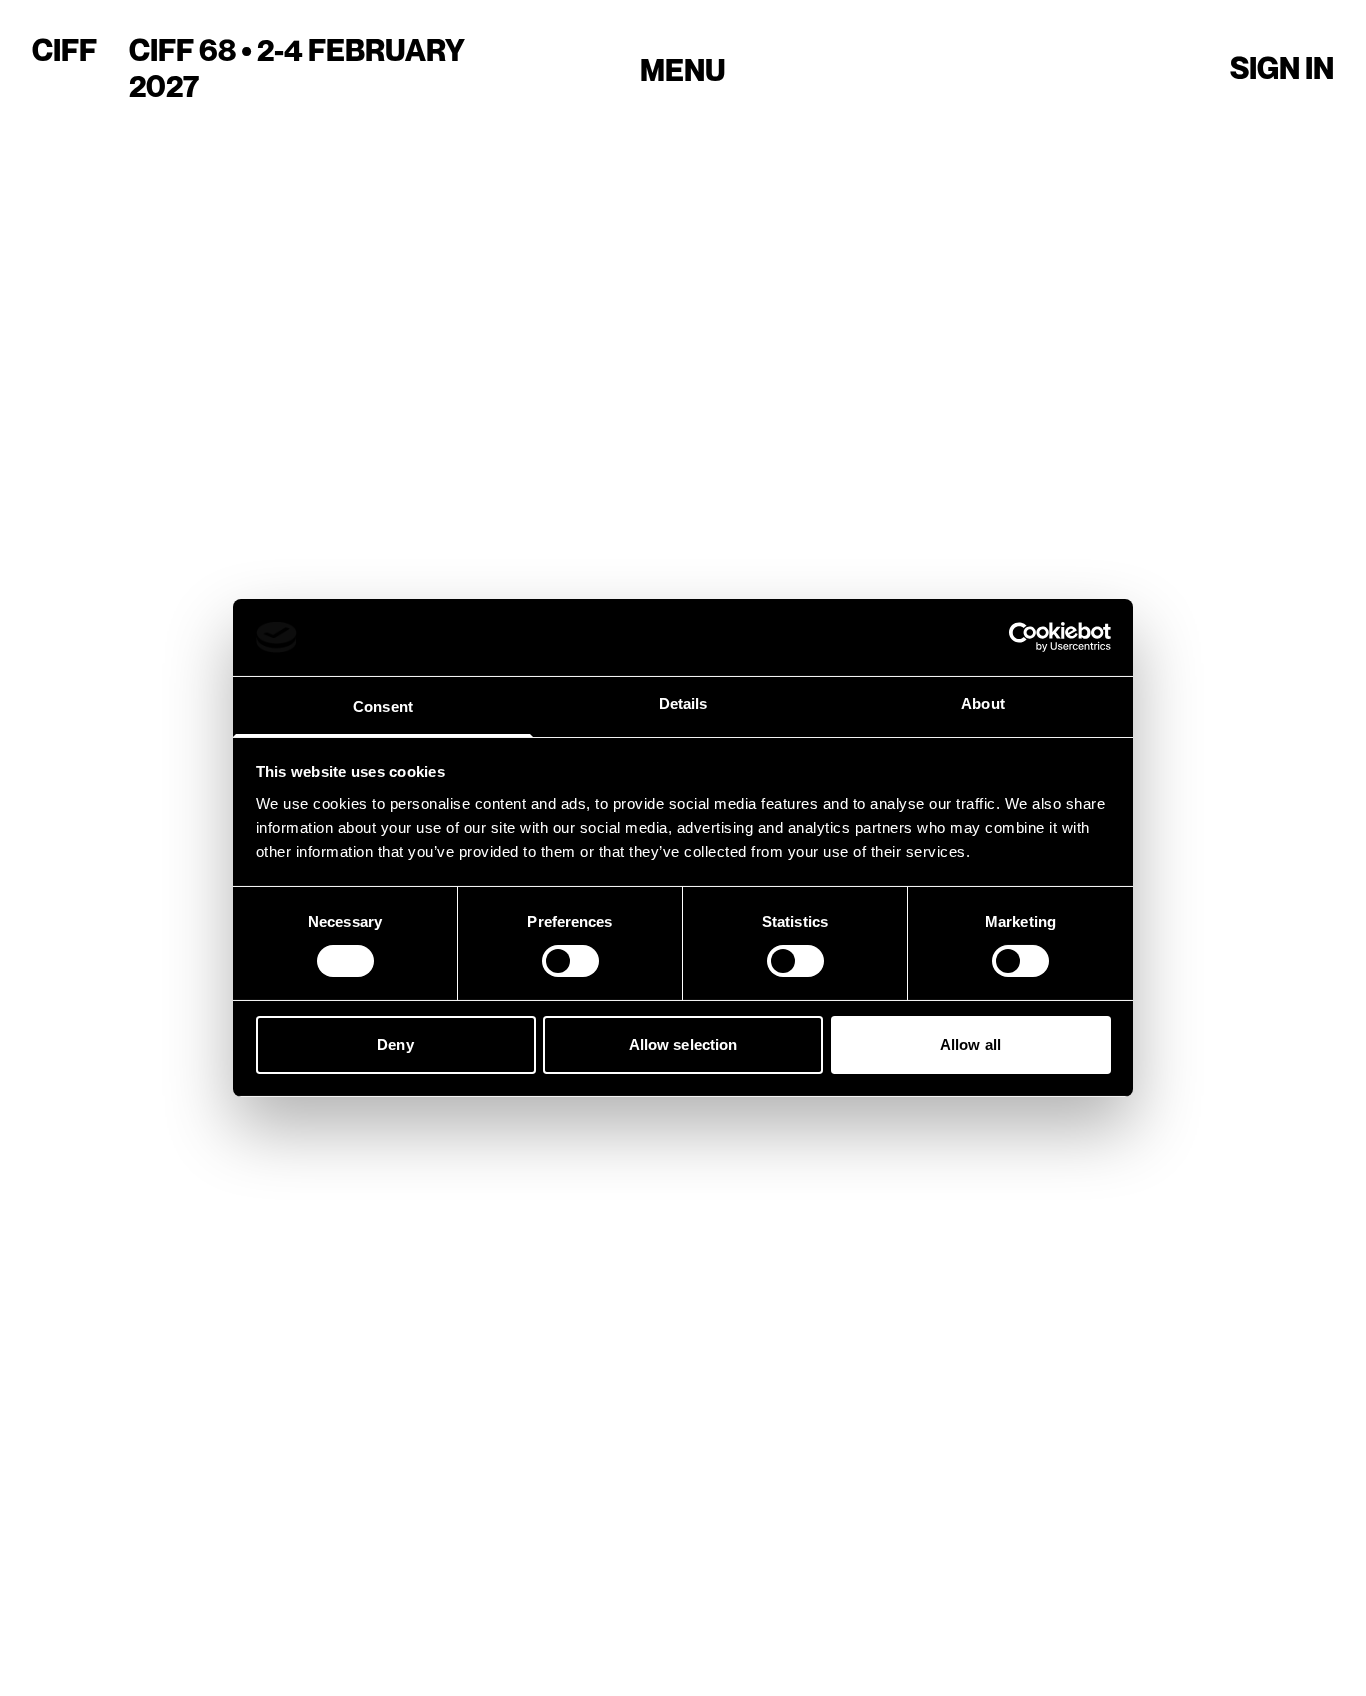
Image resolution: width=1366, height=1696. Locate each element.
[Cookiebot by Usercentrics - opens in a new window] (1023, 637)
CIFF (64, 50)
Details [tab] (683, 703)
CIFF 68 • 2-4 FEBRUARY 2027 (297, 68)
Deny (395, 1044)
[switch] (570, 961)
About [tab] (983, 703)
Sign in (1282, 68)
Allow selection (683, 1044)
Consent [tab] (383, 706)
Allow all (970, 1044)
